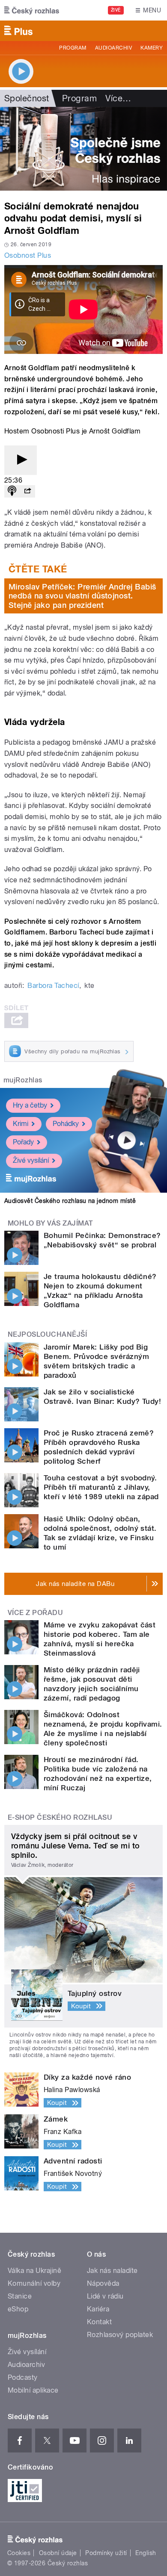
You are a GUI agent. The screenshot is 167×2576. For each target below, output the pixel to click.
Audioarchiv (113, 48)
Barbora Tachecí (53, 986)
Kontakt (99, 2322)
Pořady (23, 1142)
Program (73, 48)
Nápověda (103, 2283)
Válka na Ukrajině (34, 2271)
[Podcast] (12, 491)
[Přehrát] (21, 460)
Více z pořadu (35, 1613)
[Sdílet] (27, 491)
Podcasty (23, 2377)
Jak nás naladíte (112, 2271)
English (146, 2553)
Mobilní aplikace (33, 2390)
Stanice (20, 2296)
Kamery (152, 48)
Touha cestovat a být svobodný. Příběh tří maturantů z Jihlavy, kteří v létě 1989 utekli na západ (101, 1487)
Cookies (19, 2553)
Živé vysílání (31, 1160)
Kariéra (98, 2309)
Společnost (27, 98)
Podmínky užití (106, 2553)
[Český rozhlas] (32, 10)
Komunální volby (34, 2283)
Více (118, 98)
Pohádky (66, 1124)
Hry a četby (30, 1105)
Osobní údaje (58, 2553)
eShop (18, 2309)
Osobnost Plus (28, 255)
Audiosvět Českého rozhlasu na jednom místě (70, 1201)
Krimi (21, 1124)
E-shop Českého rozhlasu (60, 1817)
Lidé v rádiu (105, 2296)
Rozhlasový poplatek (120, 2335)
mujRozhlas (23, 1080)
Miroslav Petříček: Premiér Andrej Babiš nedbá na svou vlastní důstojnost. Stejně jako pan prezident (82, 596)
